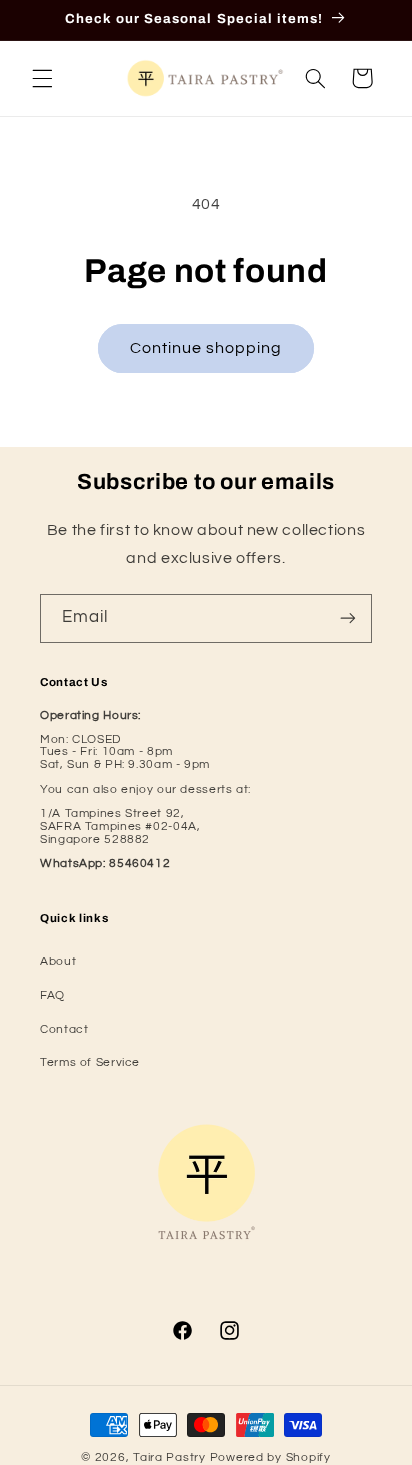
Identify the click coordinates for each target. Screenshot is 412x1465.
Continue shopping (206, 348)
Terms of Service (90, 1062)
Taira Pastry (169, 1457)
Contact (64, 1029)
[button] (42, 78)
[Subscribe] (348, 618)
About (58, 961)
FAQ (52, 995)
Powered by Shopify (270, 1457)
